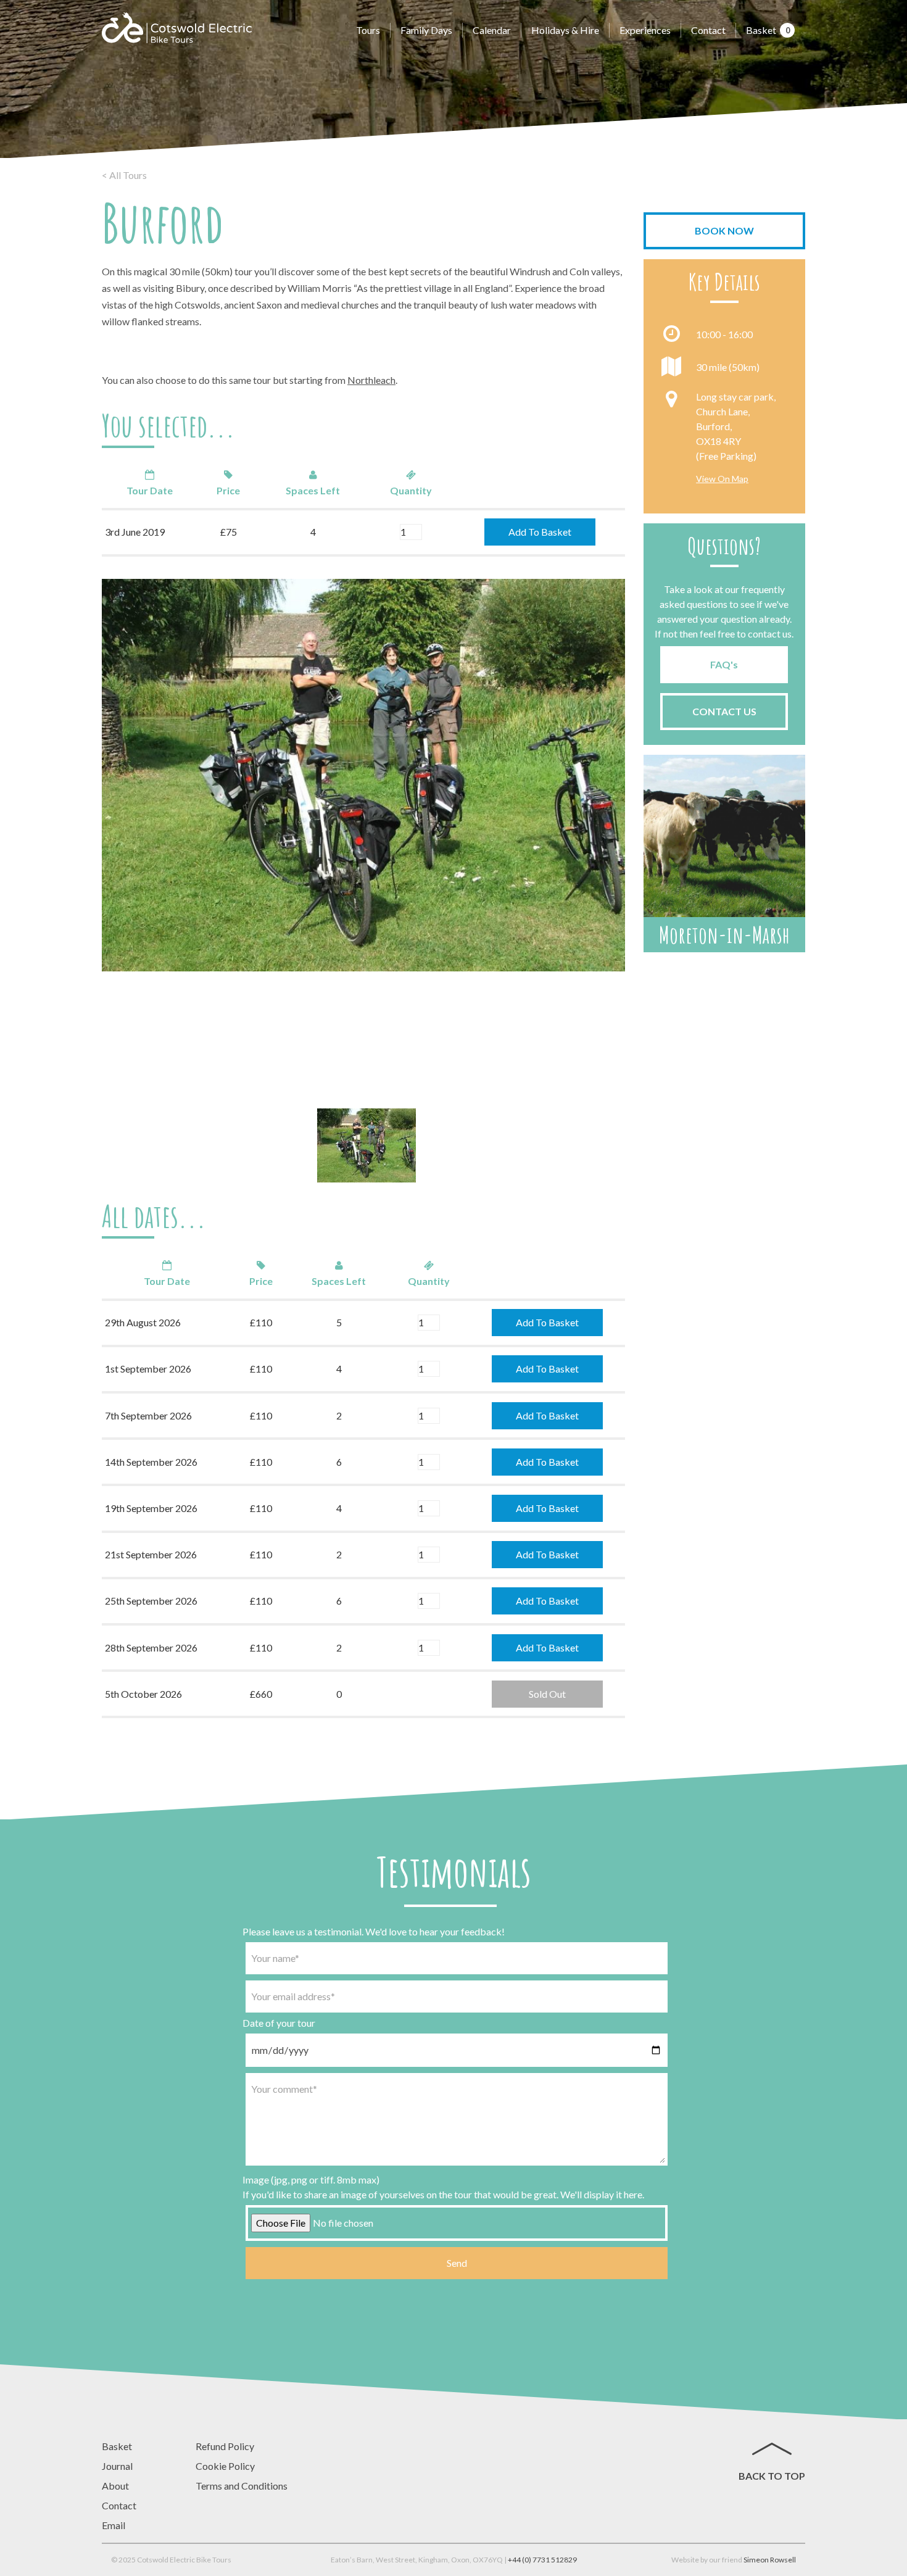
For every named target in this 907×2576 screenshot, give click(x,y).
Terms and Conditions (242, 2486)
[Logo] (177, 28)
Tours (368, 30)
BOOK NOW (724, 231)
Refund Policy (225, 2446)
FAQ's (724, 664)
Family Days (426, 30)
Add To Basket (540, 532)
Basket (768, 30)
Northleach (371, 380)
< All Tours (124, 175)
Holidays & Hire (565, 30)
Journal (117, 2466)
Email (114, 2525)
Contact (708, 30)
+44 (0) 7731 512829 (542, 2560)
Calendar (492, 30)
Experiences (645, 30)
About (115, 2486)
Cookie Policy (225, 2466)
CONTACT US (724, 711)
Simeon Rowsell (770, 2560)
